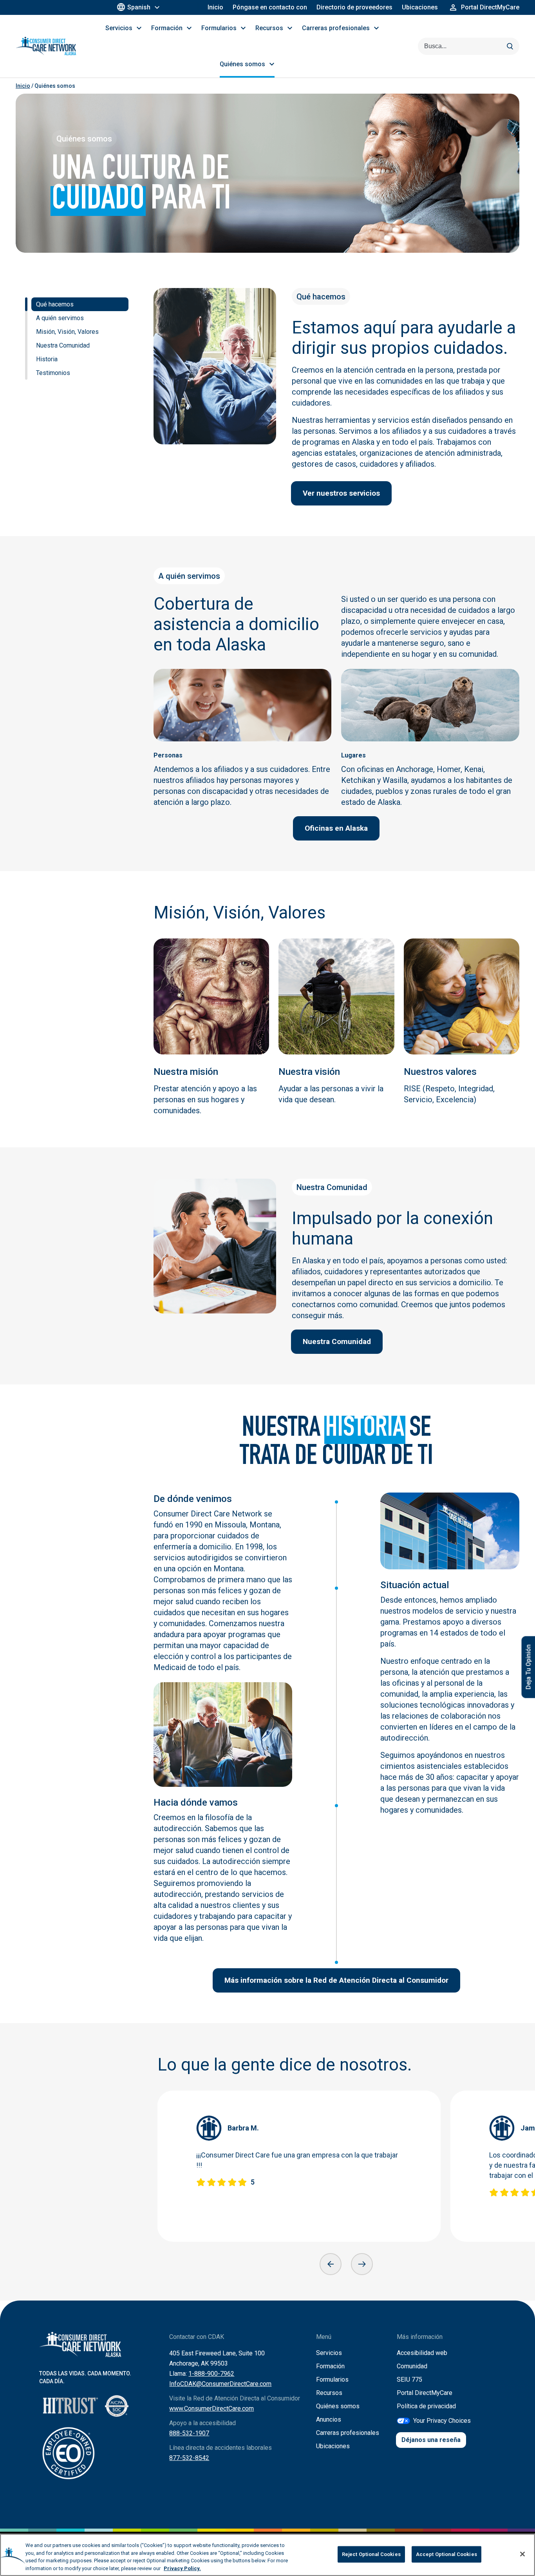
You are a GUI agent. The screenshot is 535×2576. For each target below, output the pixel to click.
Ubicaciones (420, 7)
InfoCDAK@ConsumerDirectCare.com (220, 2384)
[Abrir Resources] (290, 28)
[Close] (522, 2554)
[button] (331, 2264)
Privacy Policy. (182, 2568)
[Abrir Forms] (243, 28)
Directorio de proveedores (354, 7)
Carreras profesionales (348, 2433)
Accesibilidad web (422, 2353)
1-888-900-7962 (211, 2374)
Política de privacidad (426, 2406)
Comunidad (412, 2366)
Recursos (329, 2393)
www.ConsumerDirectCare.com (211, 2408)
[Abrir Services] (139, 28)
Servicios (329, 2353)
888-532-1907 (189, 2433)
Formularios (332, 2379)
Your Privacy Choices (442, 2421)
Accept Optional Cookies (446, 2554)
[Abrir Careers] (376, 28)
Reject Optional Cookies (371, 2554)
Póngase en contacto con (270, 7)
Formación (330, 2366)
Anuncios (329, 2419)
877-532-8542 (189, 2458)
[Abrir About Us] (272, 64)
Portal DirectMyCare (425, 2393)
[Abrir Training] (189, 28)
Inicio (215, 7)
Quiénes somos (338, 2406)
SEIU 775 (409, 2379)
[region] (267, 2555)
